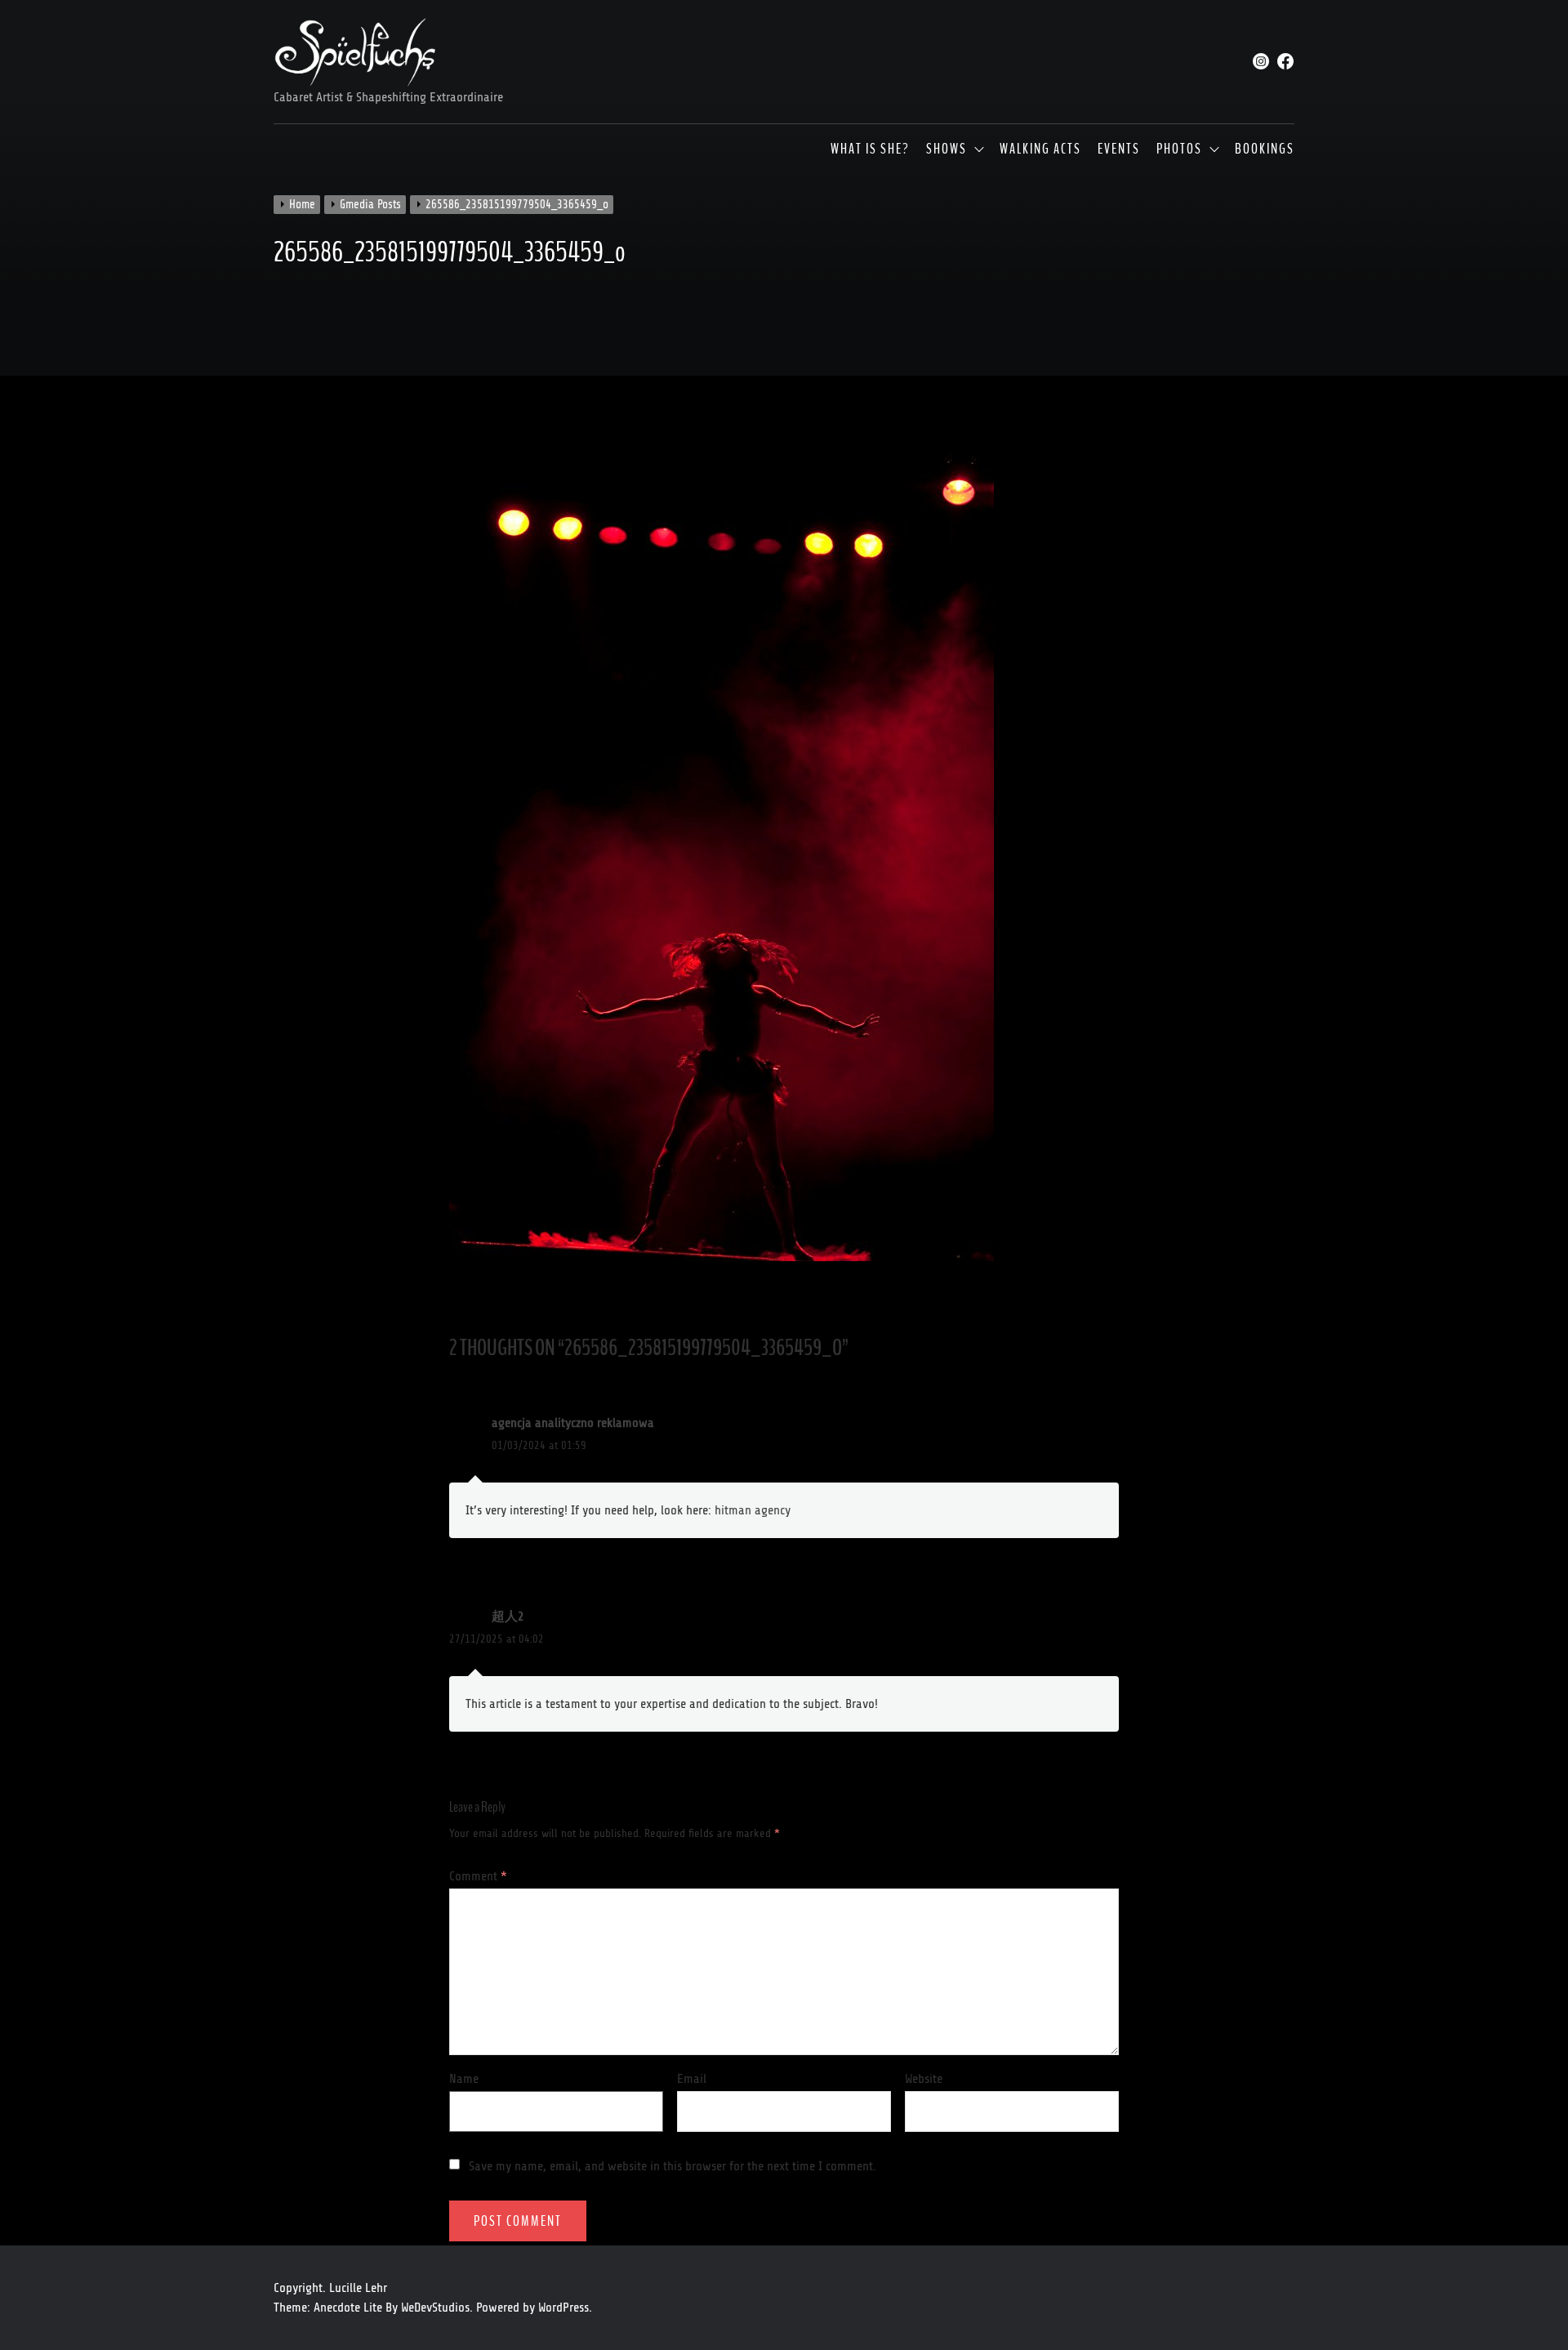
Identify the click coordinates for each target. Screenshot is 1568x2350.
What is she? (870, 149)
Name (464, 2079)
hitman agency (753, 1510)
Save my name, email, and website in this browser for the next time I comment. (673, 2166)
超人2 (508, 1616)
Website (924, 2079)
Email (692, 2079)
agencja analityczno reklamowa (573, 1423)
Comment (478, 1876)
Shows (947, 149)
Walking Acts (1040, 149)
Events (1119, 149)
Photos (1179, 149)
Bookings (1265, 149)
